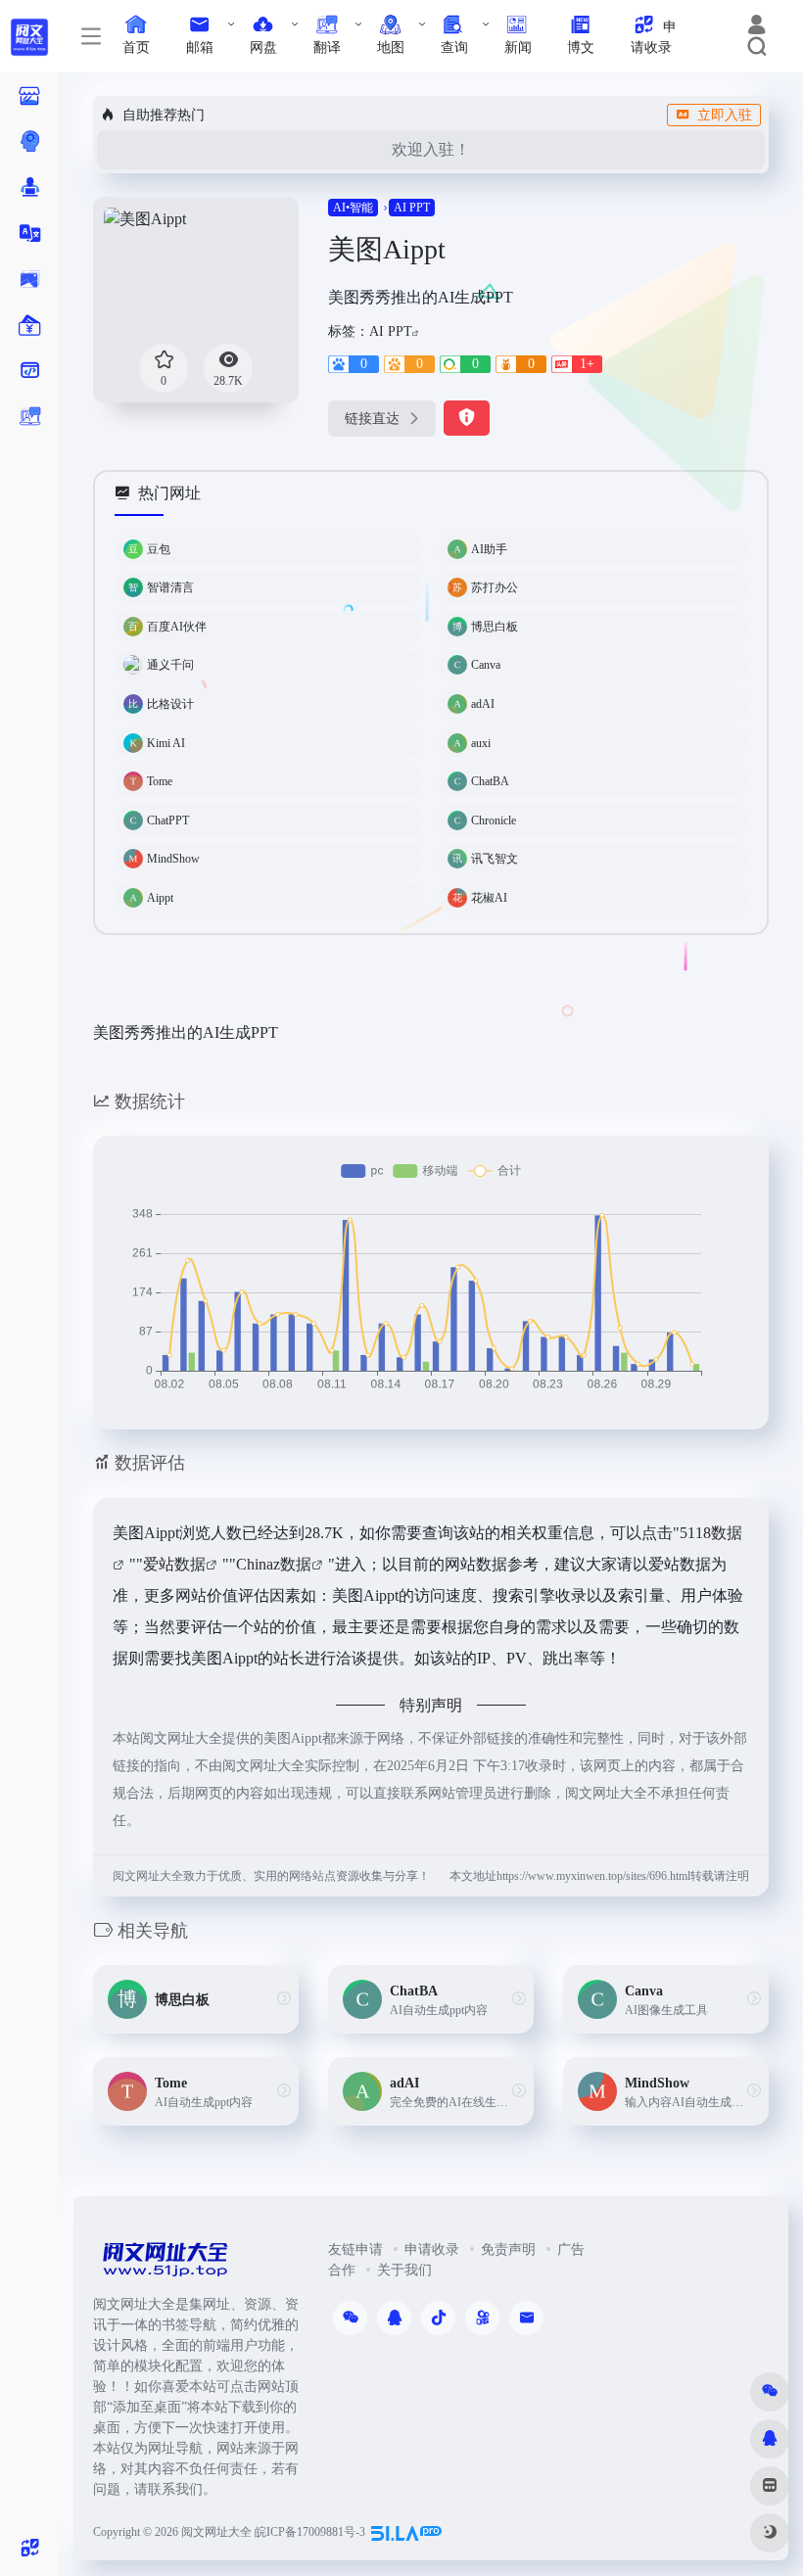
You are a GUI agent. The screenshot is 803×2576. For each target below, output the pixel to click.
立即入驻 (725, 115)
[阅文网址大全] (165, 2265)
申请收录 (432, 2249)
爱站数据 (174, 1564)
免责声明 (508, 2249)
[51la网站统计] (406, 2532)
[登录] (756, 27)
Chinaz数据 (274, 1564)
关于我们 (404, 2270)
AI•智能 (353, 208)
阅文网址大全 (216, 2532)
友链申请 (355, 2249)
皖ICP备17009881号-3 (310, 2532)
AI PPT (412, 208)
